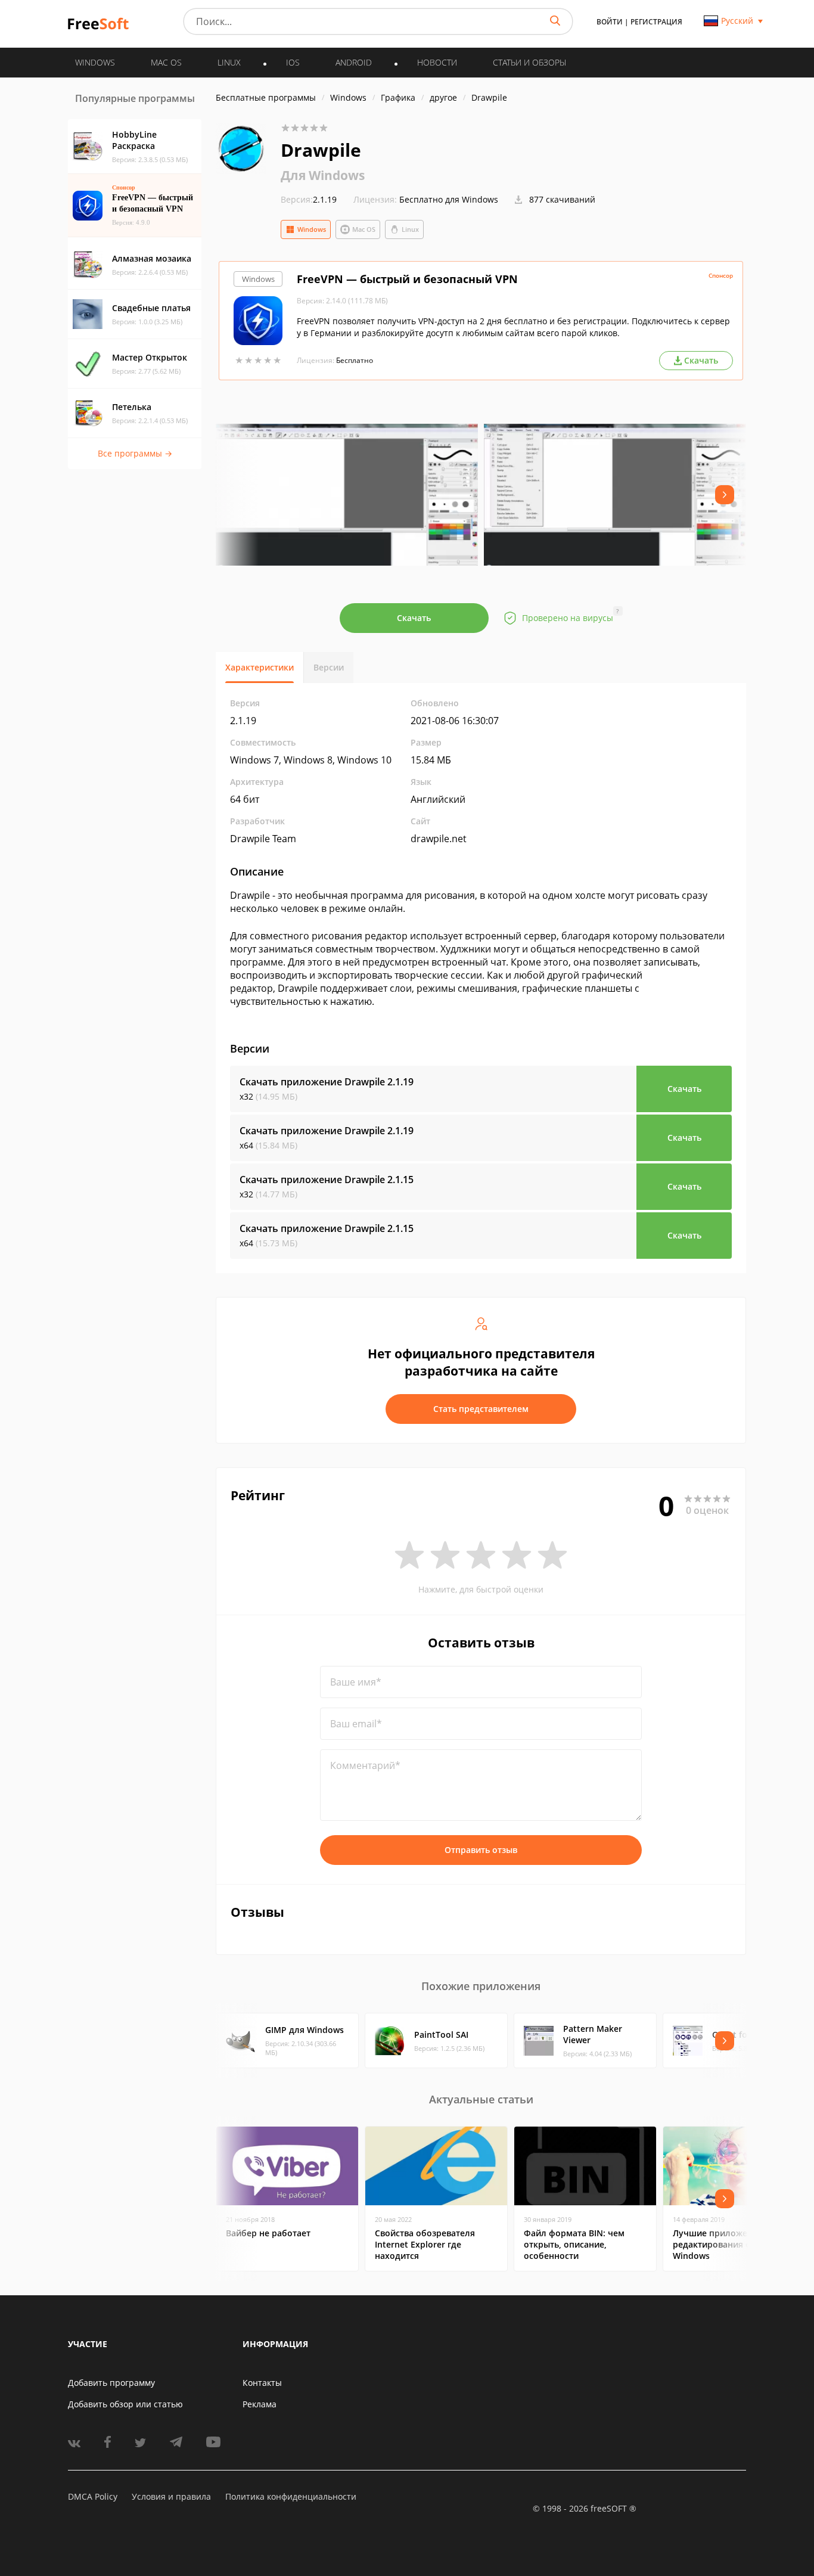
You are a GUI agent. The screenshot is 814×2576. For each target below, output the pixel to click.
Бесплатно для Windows (449, 199)
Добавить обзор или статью (125, 2404)
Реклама (260, 2404)
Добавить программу (111, 2383)
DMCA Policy (93, 2496)
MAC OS (166, 62)
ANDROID (354, 62)
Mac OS (364, 229)
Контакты (262, 2383)
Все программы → (135, 453)
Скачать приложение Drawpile (327, 1082)
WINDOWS (95, 62)
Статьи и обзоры (529, 62)
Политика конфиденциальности (291, 2496)
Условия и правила (171, 2496)
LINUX (229, 62)
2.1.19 (309, 199)
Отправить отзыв (481, 1850)
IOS (293, 62)
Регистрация (656, 22)
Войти (610, 22)
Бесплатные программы (266, 97)
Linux (410, 229)
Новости (437, 62)
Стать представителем (481, 1409)
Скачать (414, 618)
